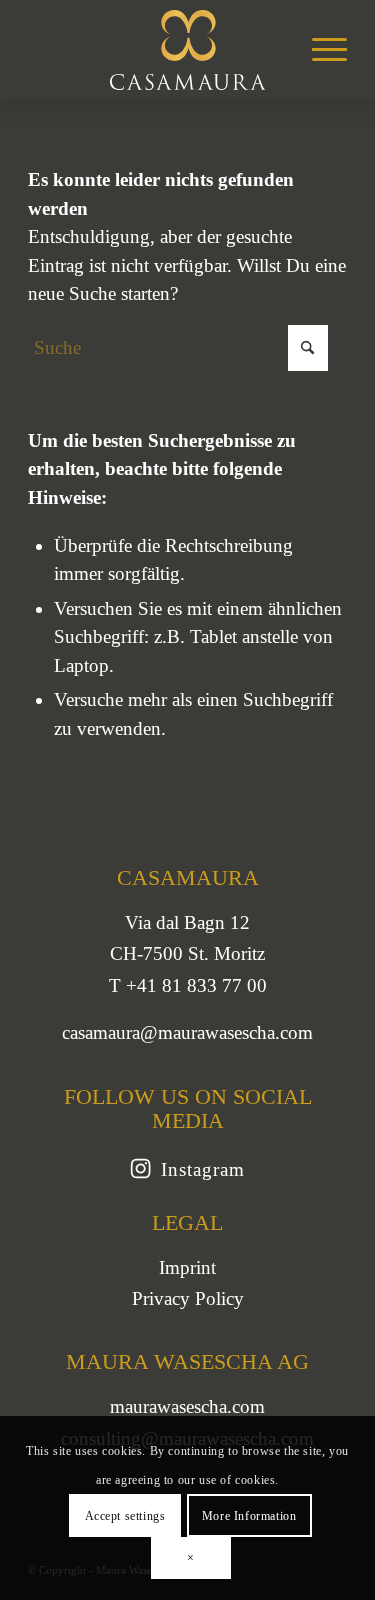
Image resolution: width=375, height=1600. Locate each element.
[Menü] (319, 50)
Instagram (203, 1169)
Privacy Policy (188, 1298)
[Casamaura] (187, 50)
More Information (249, 1516)
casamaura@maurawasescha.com (187, 1032)
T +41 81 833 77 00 (188, 985)
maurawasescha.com (187, 1406)
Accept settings (125, 1516)
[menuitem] (319, 50)
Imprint (187, 1267)
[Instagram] (141, 1169)
